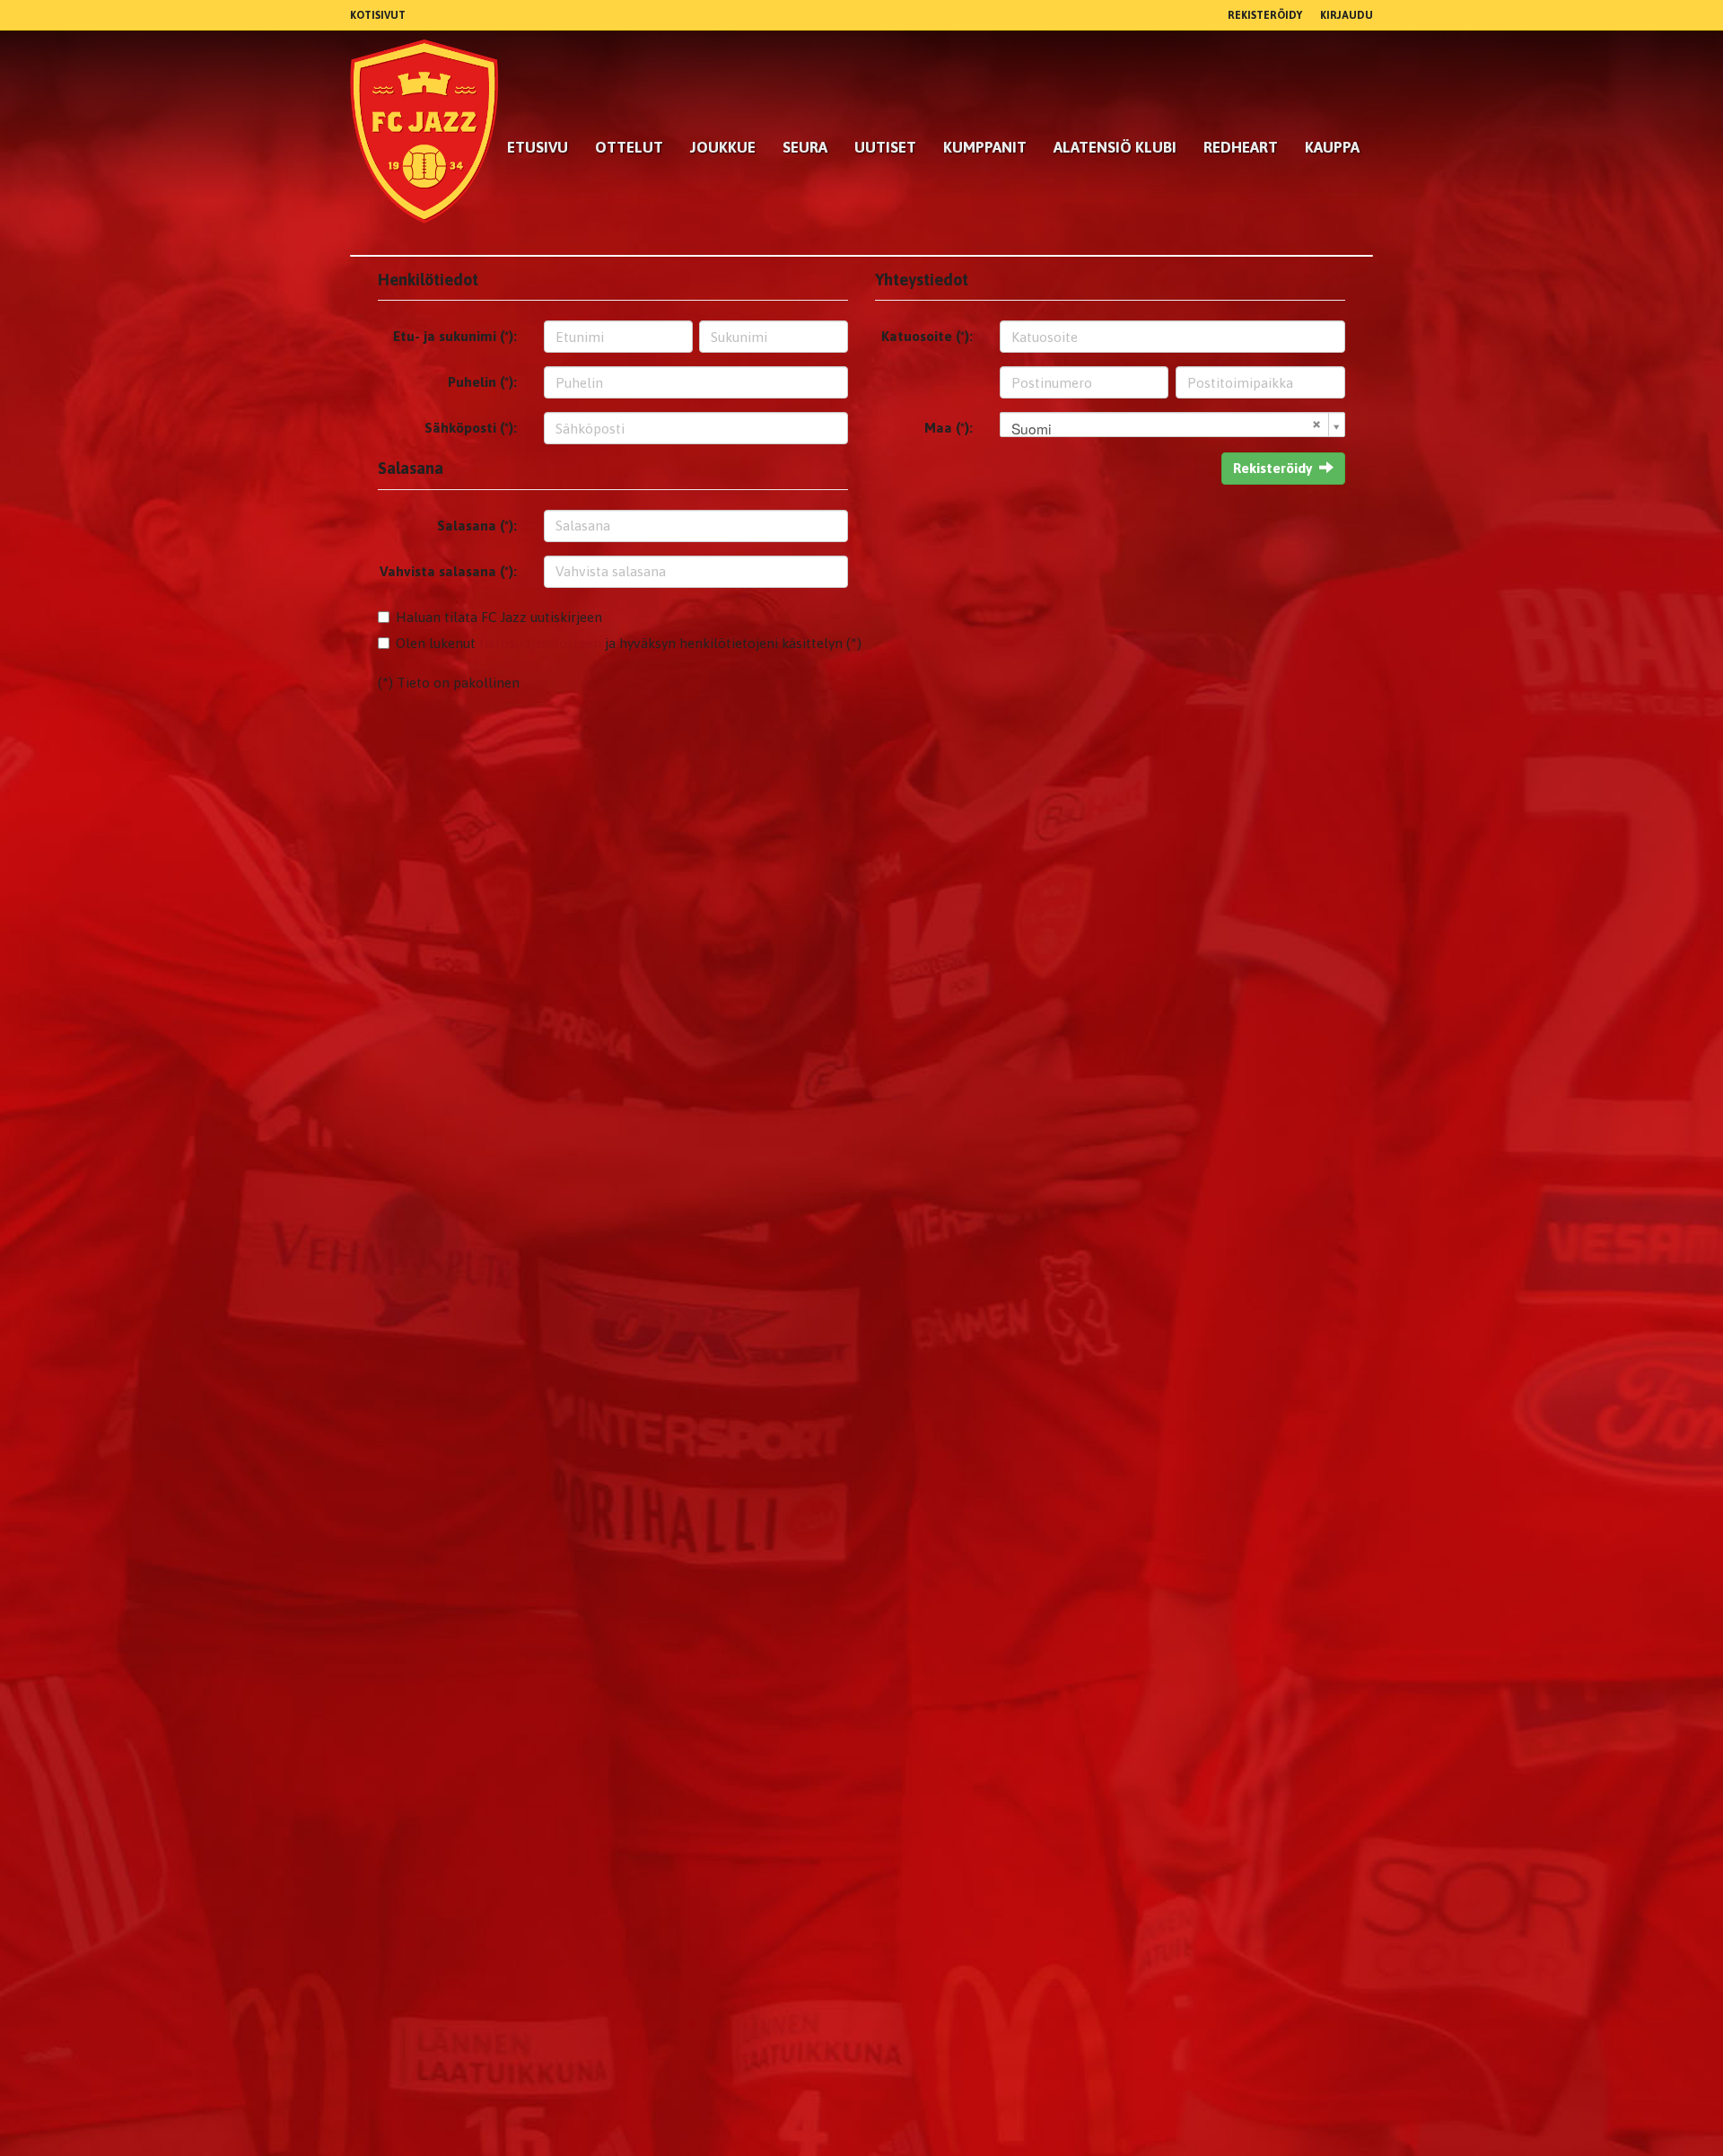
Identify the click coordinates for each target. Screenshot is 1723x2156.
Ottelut (629, 147)
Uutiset (885, 147)
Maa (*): (949, 428)
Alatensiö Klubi (1115, 147)
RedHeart (1241, 147)
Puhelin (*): (482, 382)
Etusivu (538, 147)
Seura (805, 147)
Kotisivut (378, 15)
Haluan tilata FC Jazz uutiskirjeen (499, 617)
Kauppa (1332, 147)
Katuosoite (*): (927, 336)
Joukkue (723, 147)
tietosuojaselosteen (540, 643)
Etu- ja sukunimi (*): (455, 336)
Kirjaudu (1347, 15)
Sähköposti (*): (471, 428)
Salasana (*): (477, 526)
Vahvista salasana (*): (448, 571)
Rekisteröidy (1265, 15)
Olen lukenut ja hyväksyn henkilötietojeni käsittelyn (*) (629, 643)
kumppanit (985, 147)
